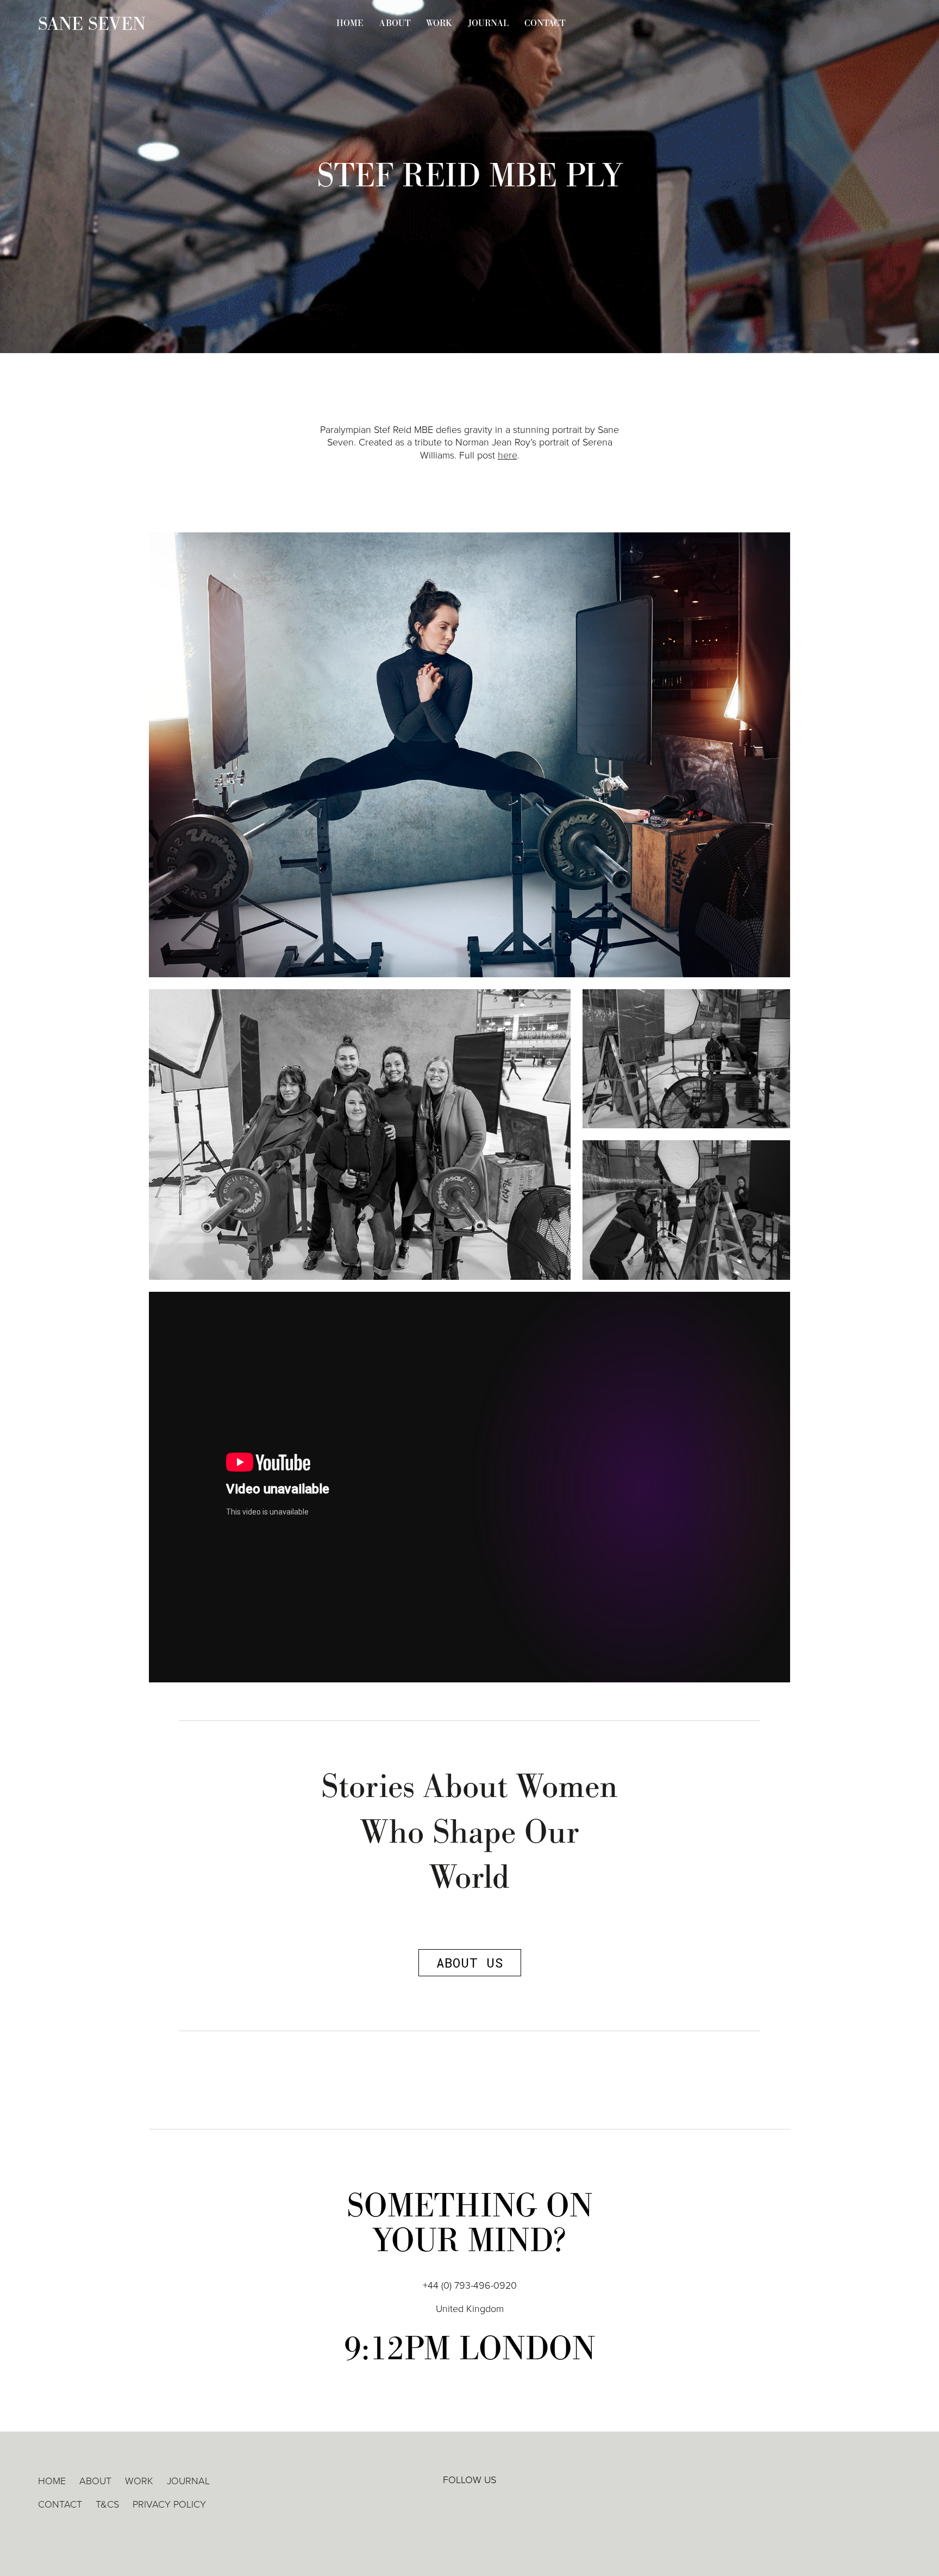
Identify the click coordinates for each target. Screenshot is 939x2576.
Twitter (469, 2504)
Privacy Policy (169, 2504)
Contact (545, 23)
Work (439, 23)
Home (350, 23)
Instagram (501, 2504)
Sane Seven (92, 24)
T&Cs (107, 2504)
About (395, 23)
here (508, 455)
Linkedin (437, 2504)
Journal (488, 23)
